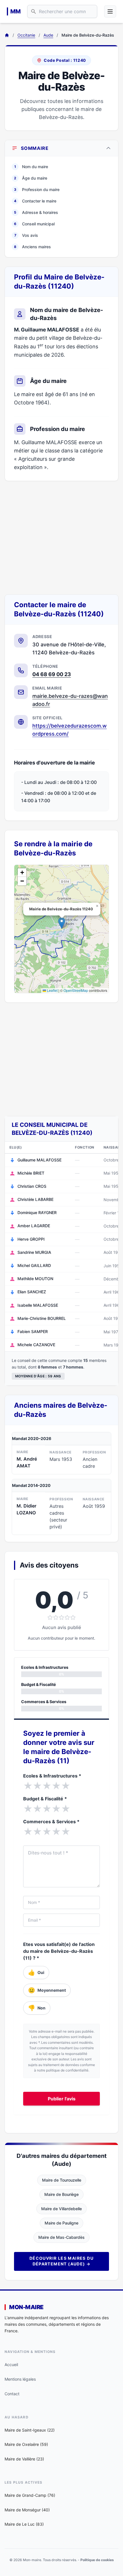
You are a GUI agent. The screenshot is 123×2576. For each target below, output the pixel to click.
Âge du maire (31, 178)
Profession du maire (37, 189)
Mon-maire (26, 2307)
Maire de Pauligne (61, 2223)
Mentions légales (20, 2379)
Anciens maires (32, 247)
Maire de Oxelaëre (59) (26, 2444)
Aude (48, 35)
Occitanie (26, 35)
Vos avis (26, 235)
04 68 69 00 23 (52, 674)
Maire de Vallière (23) (24, 2459)
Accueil (11, 2365)
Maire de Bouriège (61, 2194)
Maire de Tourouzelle (62, 2180)
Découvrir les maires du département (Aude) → (61, 2261)
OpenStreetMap (76, 990)
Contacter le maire (35, 201)
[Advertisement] (61, 538)
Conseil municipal (34, 224)
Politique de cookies (97, 2560)
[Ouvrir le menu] (110, 11)
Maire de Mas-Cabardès (61, 2237)
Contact (12, 2394)
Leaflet (52, 990)
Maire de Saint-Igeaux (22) (30, 2430)
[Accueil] (7, 35)
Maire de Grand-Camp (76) (30, 2495)
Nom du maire (31, 167)
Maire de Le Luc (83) (24, 2524)
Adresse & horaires (36, 212)
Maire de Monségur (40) (27, 2510)
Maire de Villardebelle (61, 2209)
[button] (62, 923)
